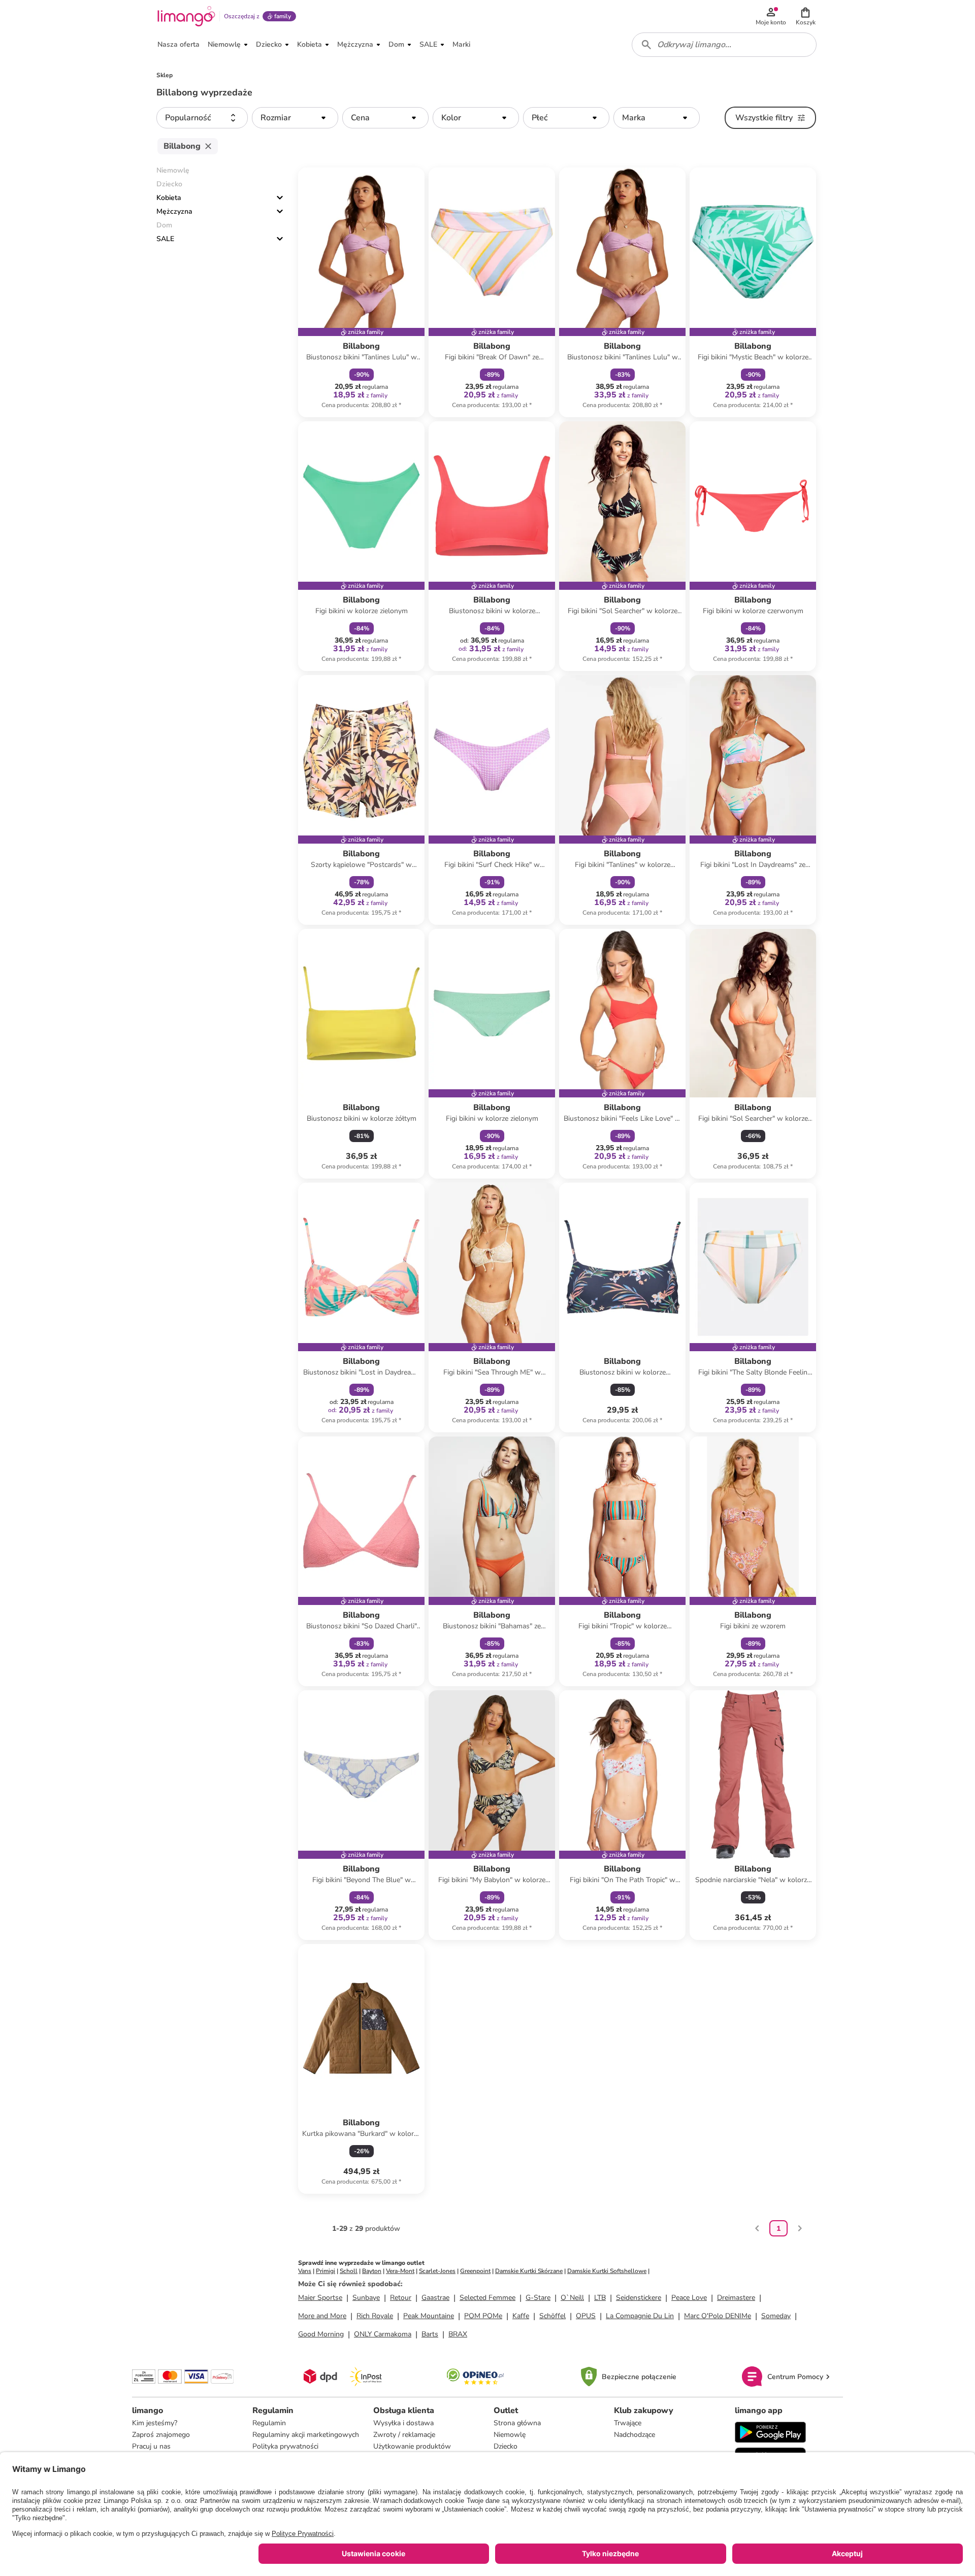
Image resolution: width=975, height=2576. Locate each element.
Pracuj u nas (151, 2446)
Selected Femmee (487, 2298)
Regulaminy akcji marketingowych (306, 2435)
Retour (401, 2298)
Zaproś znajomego (161, 2435)
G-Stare (538, 2298)
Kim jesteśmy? (155, 2423)
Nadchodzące (635, 2435)
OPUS (586, 2316)
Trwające (628, 2423)
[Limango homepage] (186, 16)
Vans (305, 2271)
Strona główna (517, 2423)
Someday (776, 2316)
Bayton (372, 2271)
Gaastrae (435, 2298)
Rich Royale (375, 2316)
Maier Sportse (320, 2298)
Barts (430, 2334)
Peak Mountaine (429, 2316)
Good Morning (321, 2334)
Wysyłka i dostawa (403, 2423)
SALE (165, 239)
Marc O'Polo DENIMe (718, 2316)
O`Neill (572, 2298)
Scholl (349, 2271)
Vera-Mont (400, 2271)
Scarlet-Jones (437, 2271)
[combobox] (724, 45)
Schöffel (552, 2316)
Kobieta (169, 198)
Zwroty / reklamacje (404, 2435)
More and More (322, 2316)
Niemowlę (510, 2435)
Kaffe (521, 2316)
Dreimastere (736, 2298)
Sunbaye (366, 2298)
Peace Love (689, 2298)
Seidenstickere (639, 2298)
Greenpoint (475, 2271)
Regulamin (269, 2423)
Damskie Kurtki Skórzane (529, 2271)
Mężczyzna (174, 211)
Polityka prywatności (285, 2446)
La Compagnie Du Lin (640, 2316)
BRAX (458, 2334)
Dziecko (506, 2446)
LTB (600, 2298)
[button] (805, 16)
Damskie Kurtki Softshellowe (607, 2271)
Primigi (326, 2271)
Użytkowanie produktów (412, 2446)
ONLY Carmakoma (383, 2334)
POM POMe (483, 2316)
